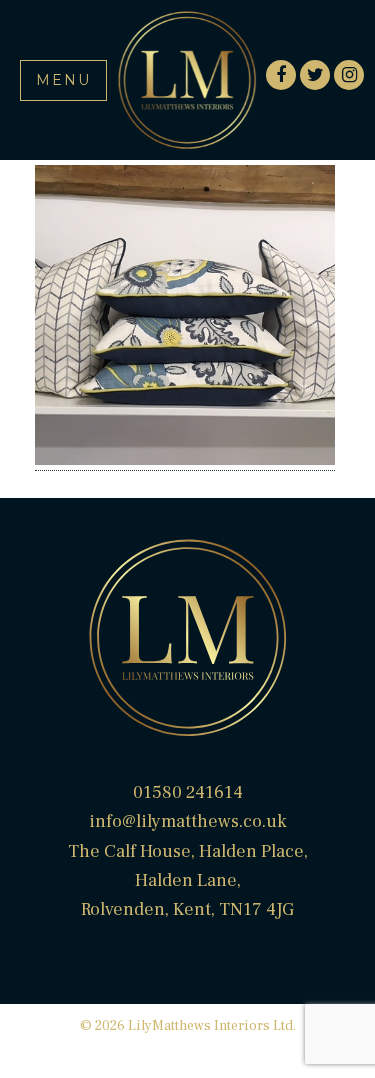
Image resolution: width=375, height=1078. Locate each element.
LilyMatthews (188, 80)
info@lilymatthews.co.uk (188, 821)
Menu (63, 80)
